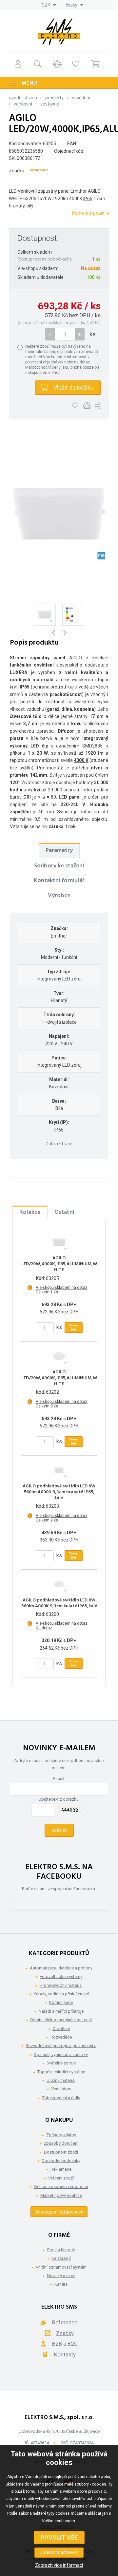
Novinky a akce (61, 2276)
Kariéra (61, 2284)
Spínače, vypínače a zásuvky (61, 2054)
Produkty (54, 98)
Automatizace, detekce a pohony (61, 1968)
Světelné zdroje (61, 2063)
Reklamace (61, 2169)
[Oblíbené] (76, 64)
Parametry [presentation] (59, 851)
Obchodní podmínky (61, 2161)
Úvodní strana (23, 98)
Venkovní (23, 104)
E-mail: (59, 1779)
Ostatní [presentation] (64, 1212)
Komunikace (61, 2002)
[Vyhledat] (38, 64)
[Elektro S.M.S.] (59, 31)
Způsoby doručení (61, 2143)
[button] (80, 334)
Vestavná (50, 104)
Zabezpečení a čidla (61, 2098)
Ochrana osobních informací (61, 2187)
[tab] (59, 850)
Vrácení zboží (61, 2178)
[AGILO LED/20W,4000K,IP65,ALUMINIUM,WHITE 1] (59, 513)
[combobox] (49, 5)
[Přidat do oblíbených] (75, 406)
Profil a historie (61, 2250)
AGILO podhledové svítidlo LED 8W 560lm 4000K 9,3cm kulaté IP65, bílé (59, 1603)
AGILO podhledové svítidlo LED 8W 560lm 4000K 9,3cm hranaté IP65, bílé (59, 1492)
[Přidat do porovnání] (87, 406)
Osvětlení (81, 98)
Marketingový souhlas (61, 2195)
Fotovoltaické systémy (61, 1976)
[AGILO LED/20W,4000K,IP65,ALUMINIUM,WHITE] (59, 1242)
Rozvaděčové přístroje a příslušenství (61, 2046)
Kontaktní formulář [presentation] (59, 881)
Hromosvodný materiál (61, 1985)
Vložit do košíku (74, 387)
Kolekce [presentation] (30, 1212)
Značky (65, 2333)
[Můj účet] (18, 64)
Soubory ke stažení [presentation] (59, 866)
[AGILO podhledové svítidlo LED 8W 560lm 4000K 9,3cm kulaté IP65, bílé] (59, 1584)
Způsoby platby (61, 2135)
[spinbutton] (65, 334)
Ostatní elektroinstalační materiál (61, 2020)
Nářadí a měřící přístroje (61, 2011)
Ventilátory (61, 2089)
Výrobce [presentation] (59, 896)
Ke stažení (61, 2258)
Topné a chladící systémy (61, 2072)
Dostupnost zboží (61, 2152)
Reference (65, 2322)
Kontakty (65, 2354)
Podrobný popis (88, 213)
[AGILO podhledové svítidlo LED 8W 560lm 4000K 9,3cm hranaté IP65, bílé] (59, 1470)
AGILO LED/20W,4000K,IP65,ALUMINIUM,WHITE (59, 1264)
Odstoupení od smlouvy (59, 2212)
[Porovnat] (57, 64)
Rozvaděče (61, 2037)
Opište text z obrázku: (59, 1799)
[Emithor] (39, 171)
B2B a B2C (65, 2344)
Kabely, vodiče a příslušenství (61, 1994)
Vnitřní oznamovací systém (61, 2267)
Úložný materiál (61, 2080)
